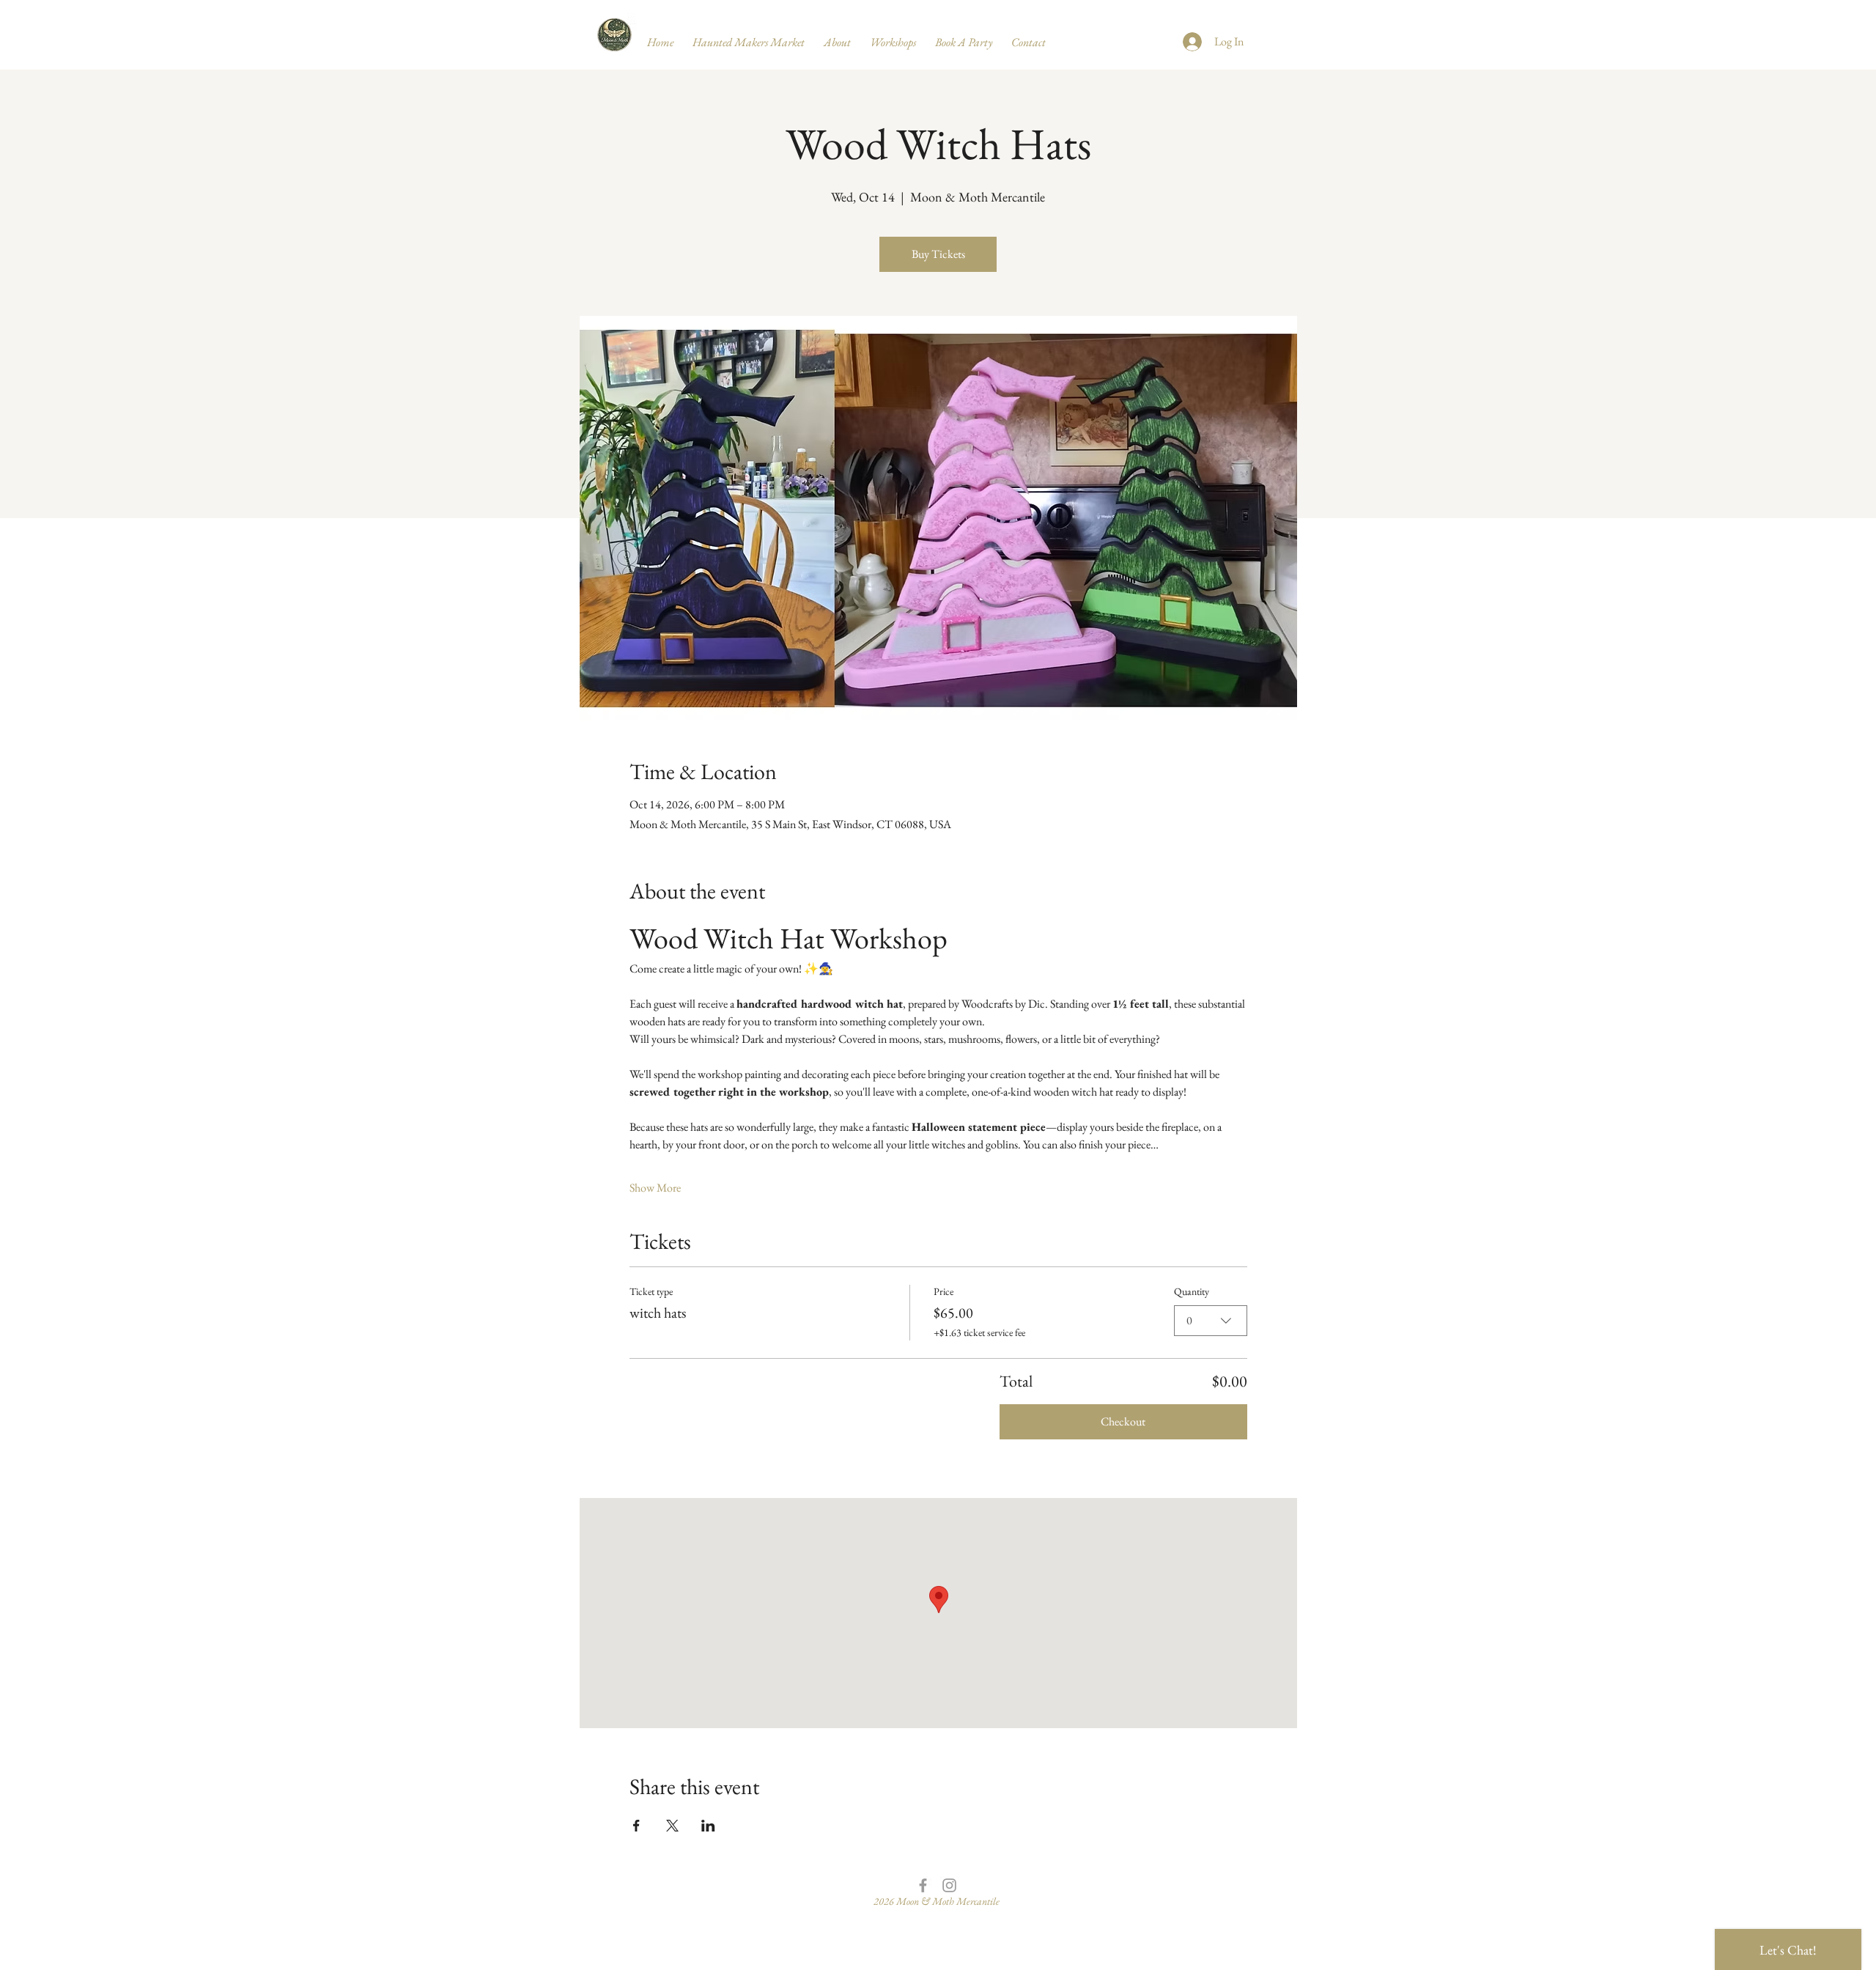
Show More (655, 1188)
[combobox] (1211, 1321)
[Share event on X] (672, 1826)
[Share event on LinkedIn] (708, 1826)
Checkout (1123, 1421)
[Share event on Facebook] (636, 1826)
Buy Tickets (938, 254)
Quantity (1192, 1291)
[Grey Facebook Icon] (923, 1885)
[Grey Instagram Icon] (949, 1885)
